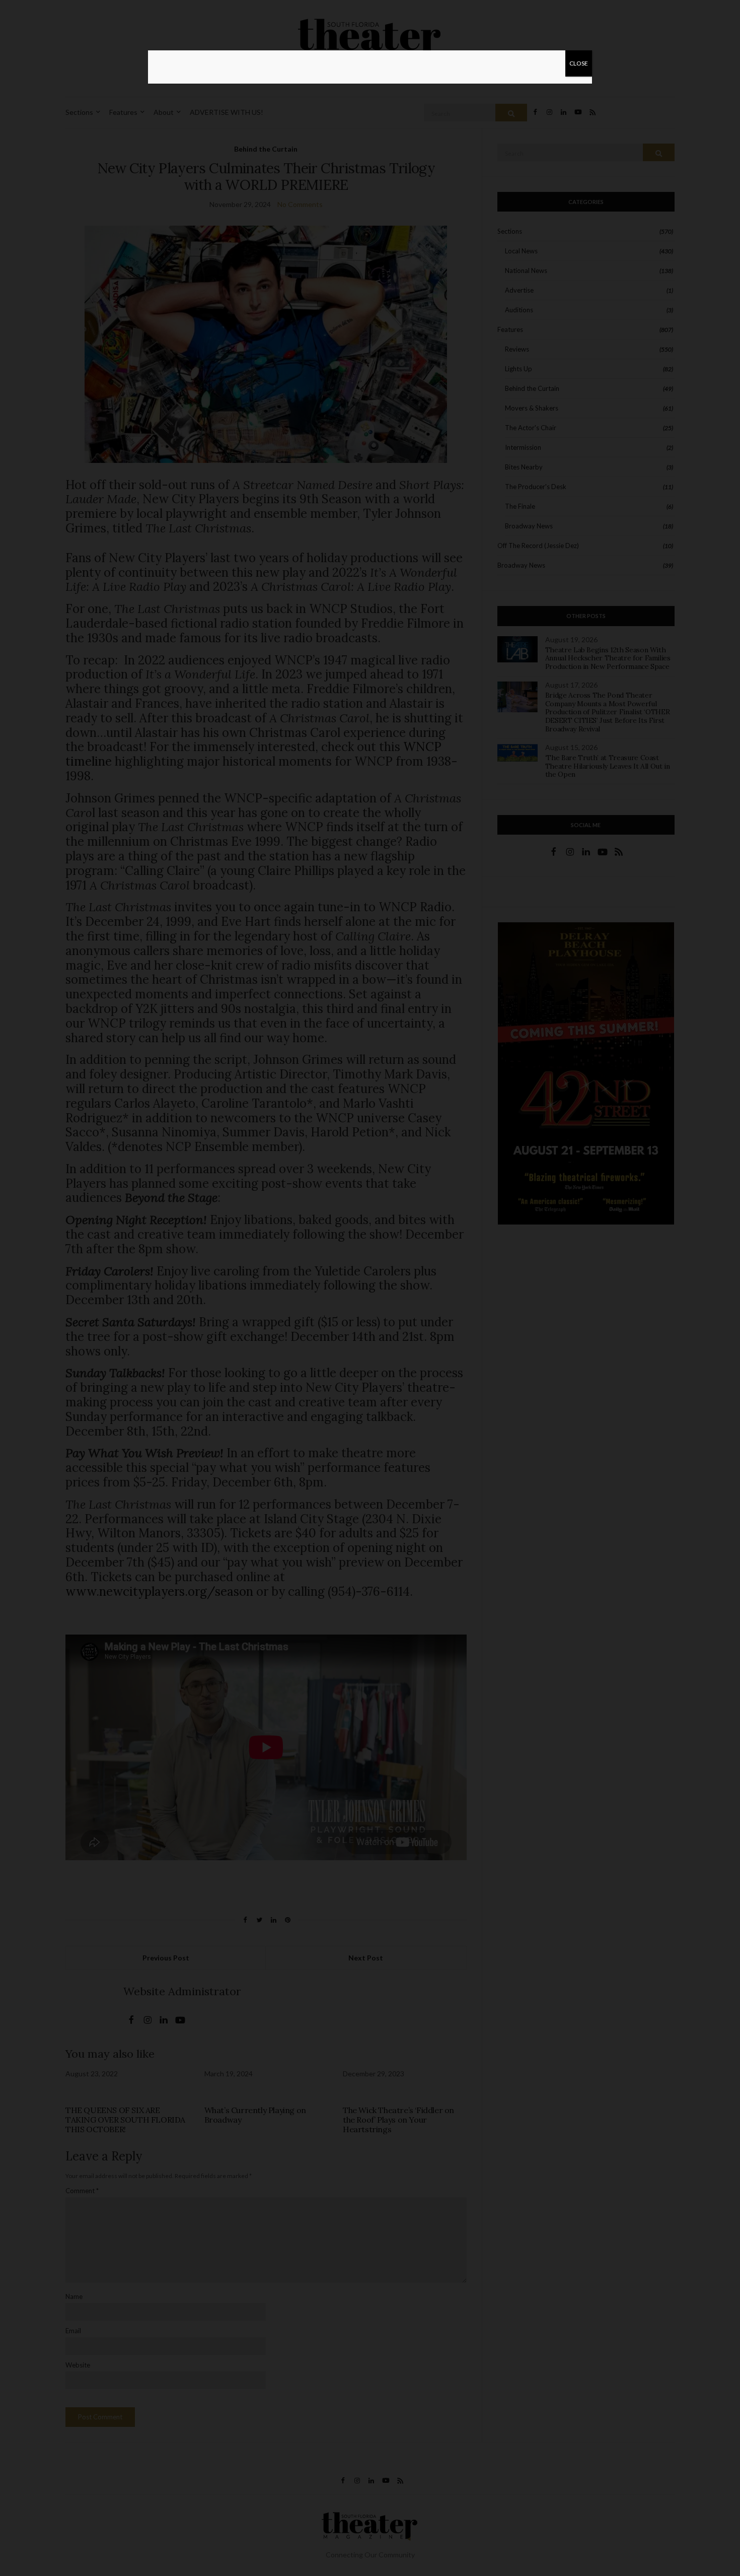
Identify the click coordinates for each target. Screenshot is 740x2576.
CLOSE (579, 63)
